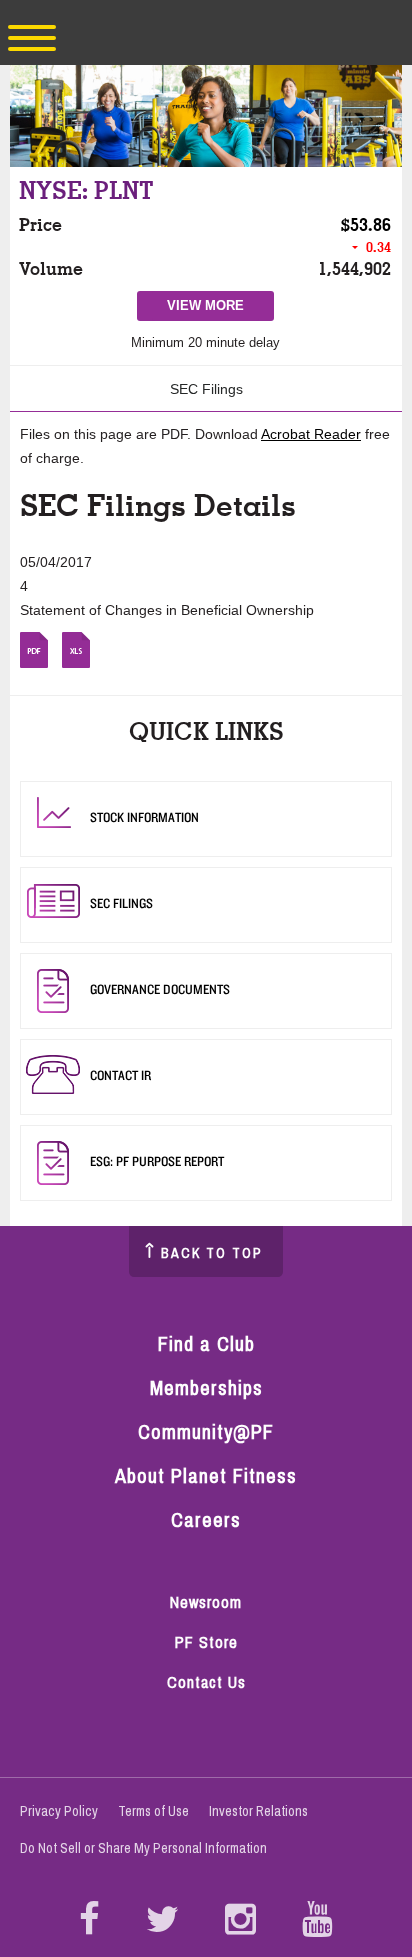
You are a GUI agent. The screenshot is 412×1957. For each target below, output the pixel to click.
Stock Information (144, 817)
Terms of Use (153, 1811)
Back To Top (212, 1253)
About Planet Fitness (206, 1475)
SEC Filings (206, 389)
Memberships (206, 1387)
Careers (206, 1519)
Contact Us (206, 1682)
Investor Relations (258, 1811)
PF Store (215, 1643)
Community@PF (206, 1431)
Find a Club (206, 1343)
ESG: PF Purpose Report (157, 1161)
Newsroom (206, 1602)
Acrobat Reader (311, 434)
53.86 (370, 224)
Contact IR (120, 1075)
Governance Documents (160, 989)
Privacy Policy (59, 1811)
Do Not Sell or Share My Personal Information (143, 1848)
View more (213, 309)
